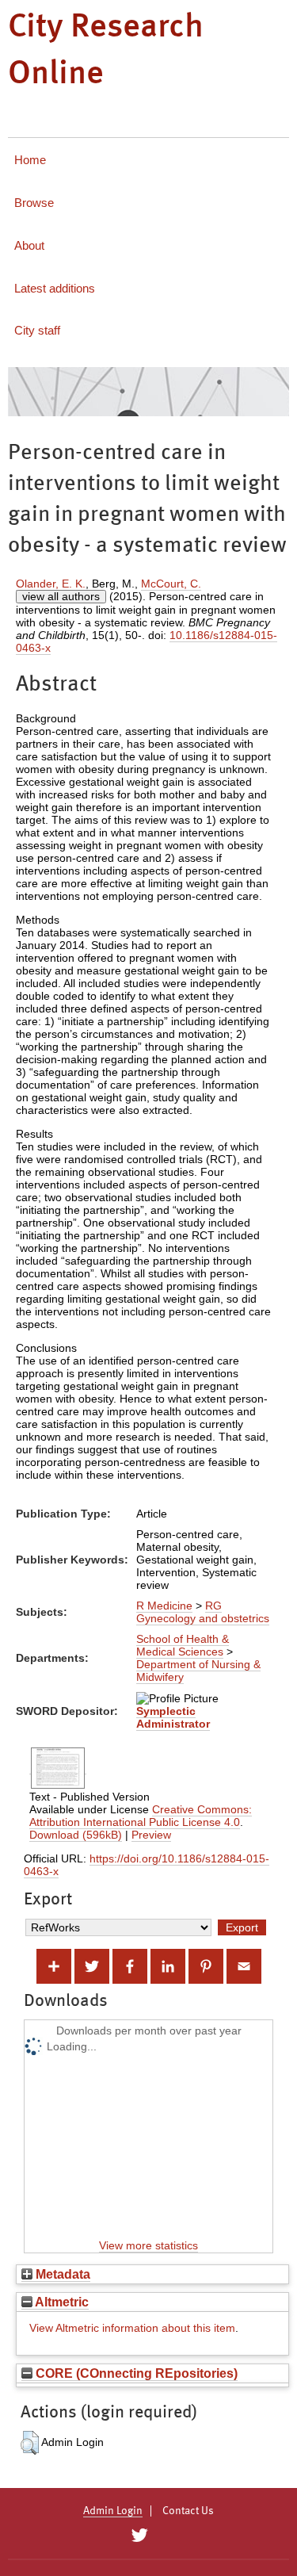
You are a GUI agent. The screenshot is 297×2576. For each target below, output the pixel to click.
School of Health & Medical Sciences (183, 1645)
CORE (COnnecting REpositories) (135, 2373)
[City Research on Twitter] (140, 2536)
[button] (30, 2443)
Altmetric (61, 2302)
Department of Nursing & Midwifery (198, 1671)
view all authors (61, 596)
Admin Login (113, 2511)
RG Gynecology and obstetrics (203, 1612)
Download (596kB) (76, 1835)
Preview (151, 1835)
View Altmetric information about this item (132, 2328)
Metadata (61, 2274)
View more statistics (148, 2245)
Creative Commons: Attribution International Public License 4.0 (141, 1816)
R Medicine (164, 1606)
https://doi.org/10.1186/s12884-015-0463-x (147, 1865)
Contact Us (188, 2511)
